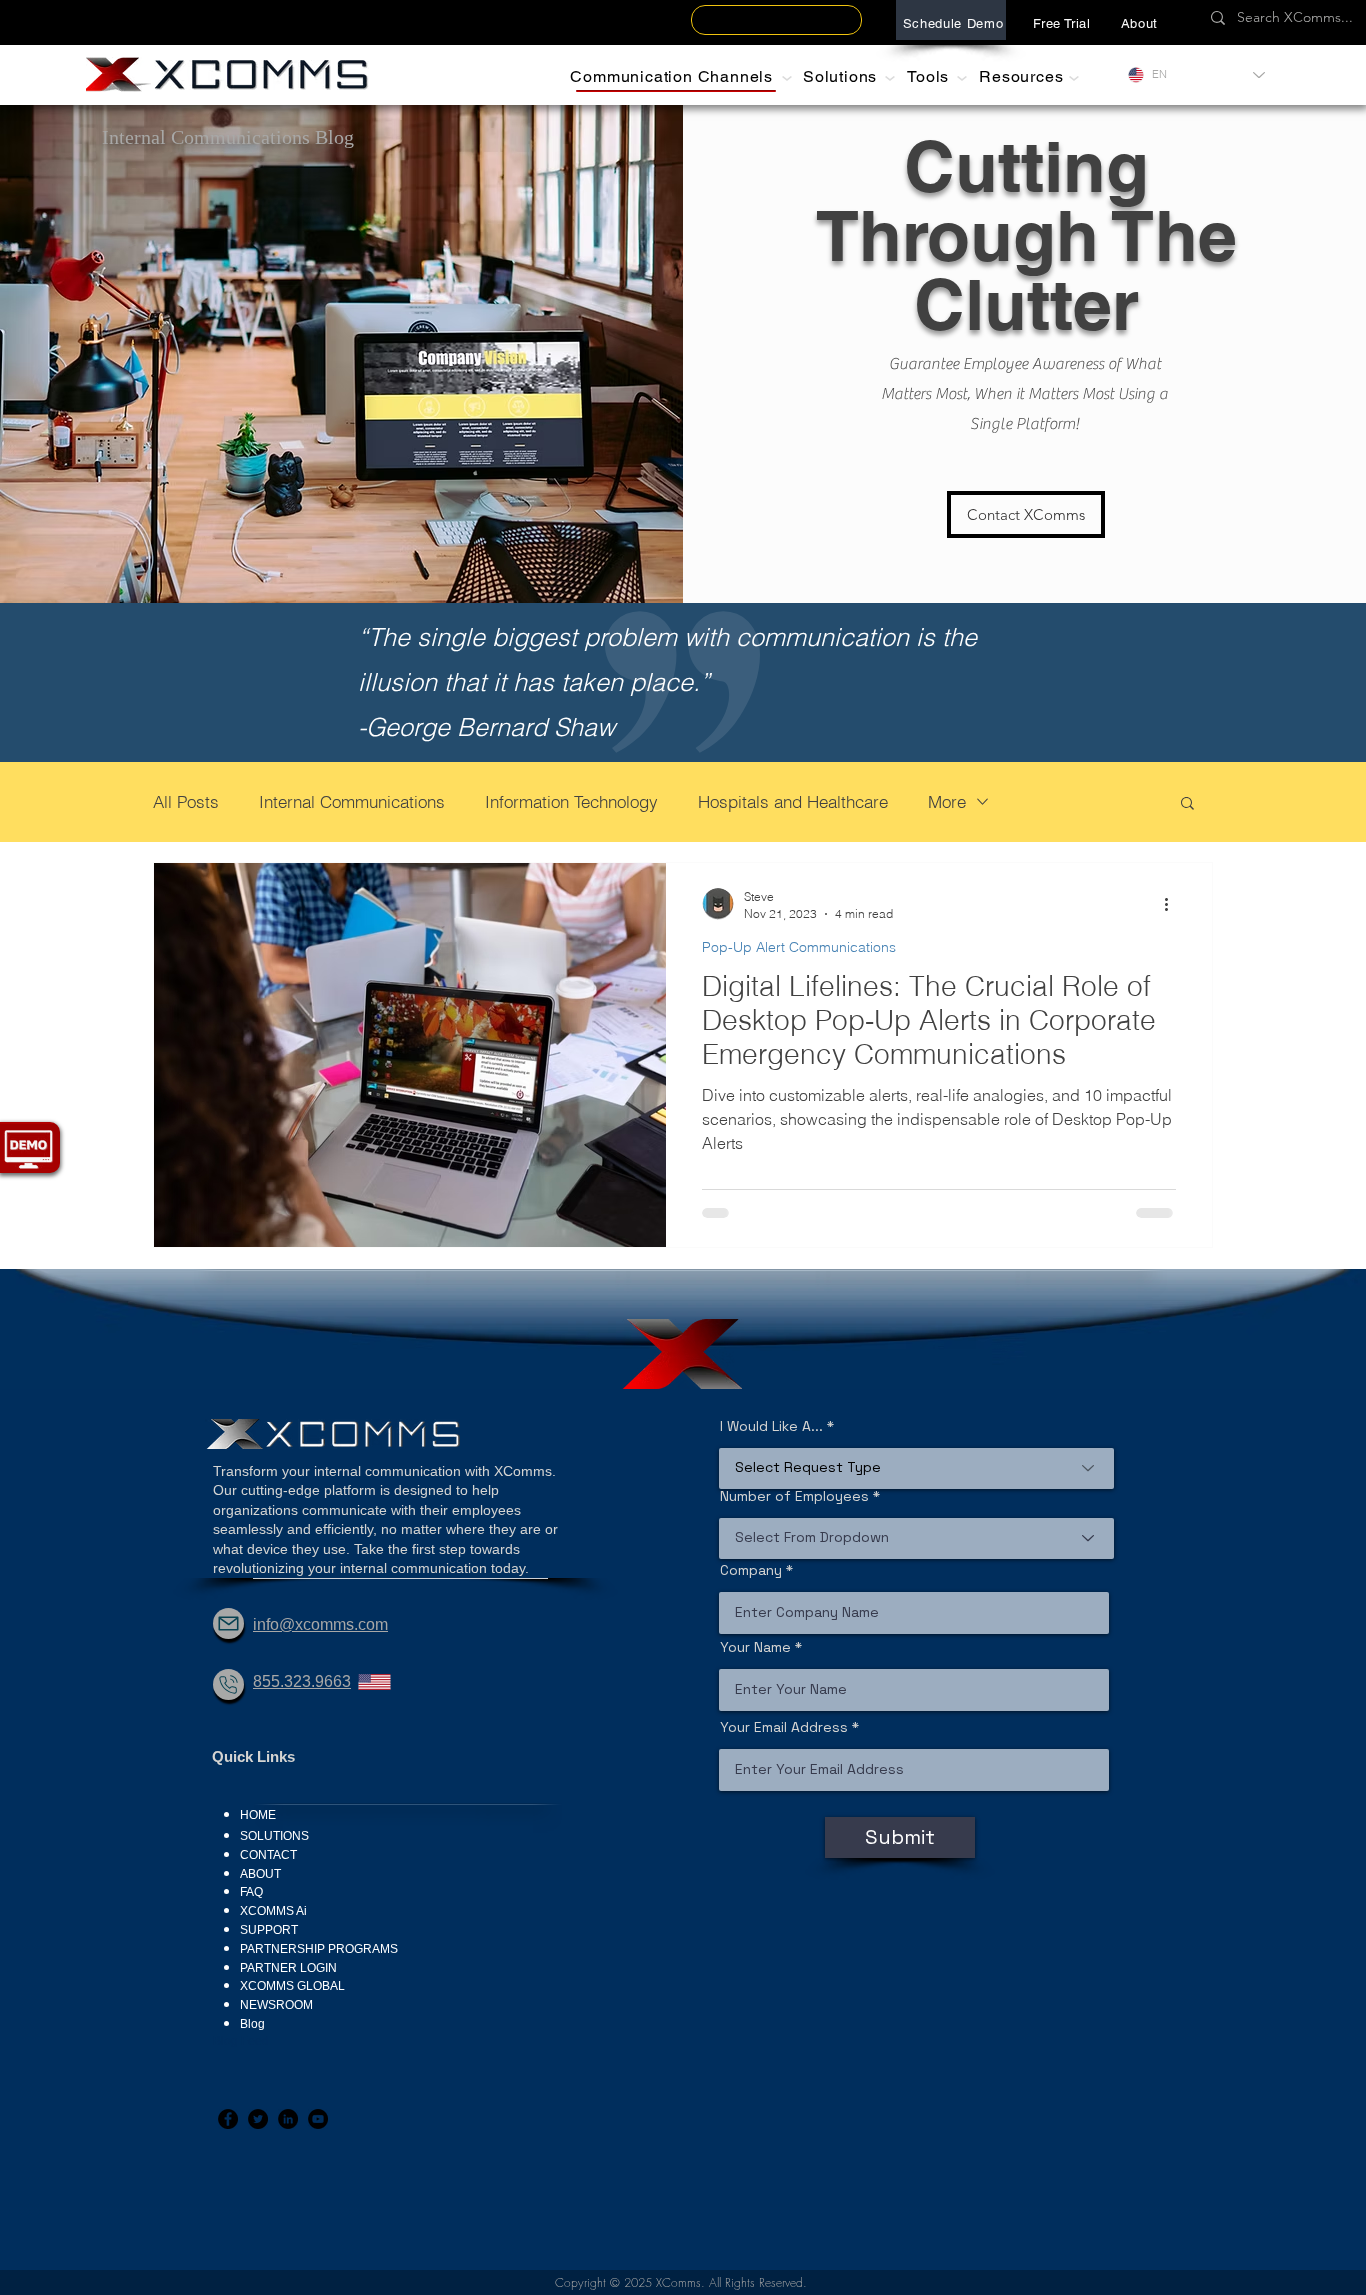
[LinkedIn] (288, 2119)
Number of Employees (794, 1496)
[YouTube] (318, 2119)
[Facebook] (228, 2119)
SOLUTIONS (274, 1836)
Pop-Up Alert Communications (799, 947)
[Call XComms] (228, 1684)
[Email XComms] (228, 1623)
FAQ (251, 1892)
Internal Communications (352, 801)
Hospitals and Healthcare (793, 801)
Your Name (755, 1647)
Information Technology (571, 801)
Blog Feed (241, 2041)
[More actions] (1173, 904)
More (947, 801)
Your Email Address (784, 1727)
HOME (258, 1815)
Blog (252, 2024)
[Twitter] (258, 2119)
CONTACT (268, 1855)
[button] (1139, 23)
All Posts (186, 801)
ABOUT (260, 1874)
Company (751, 1570)
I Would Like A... (771, 1426)
